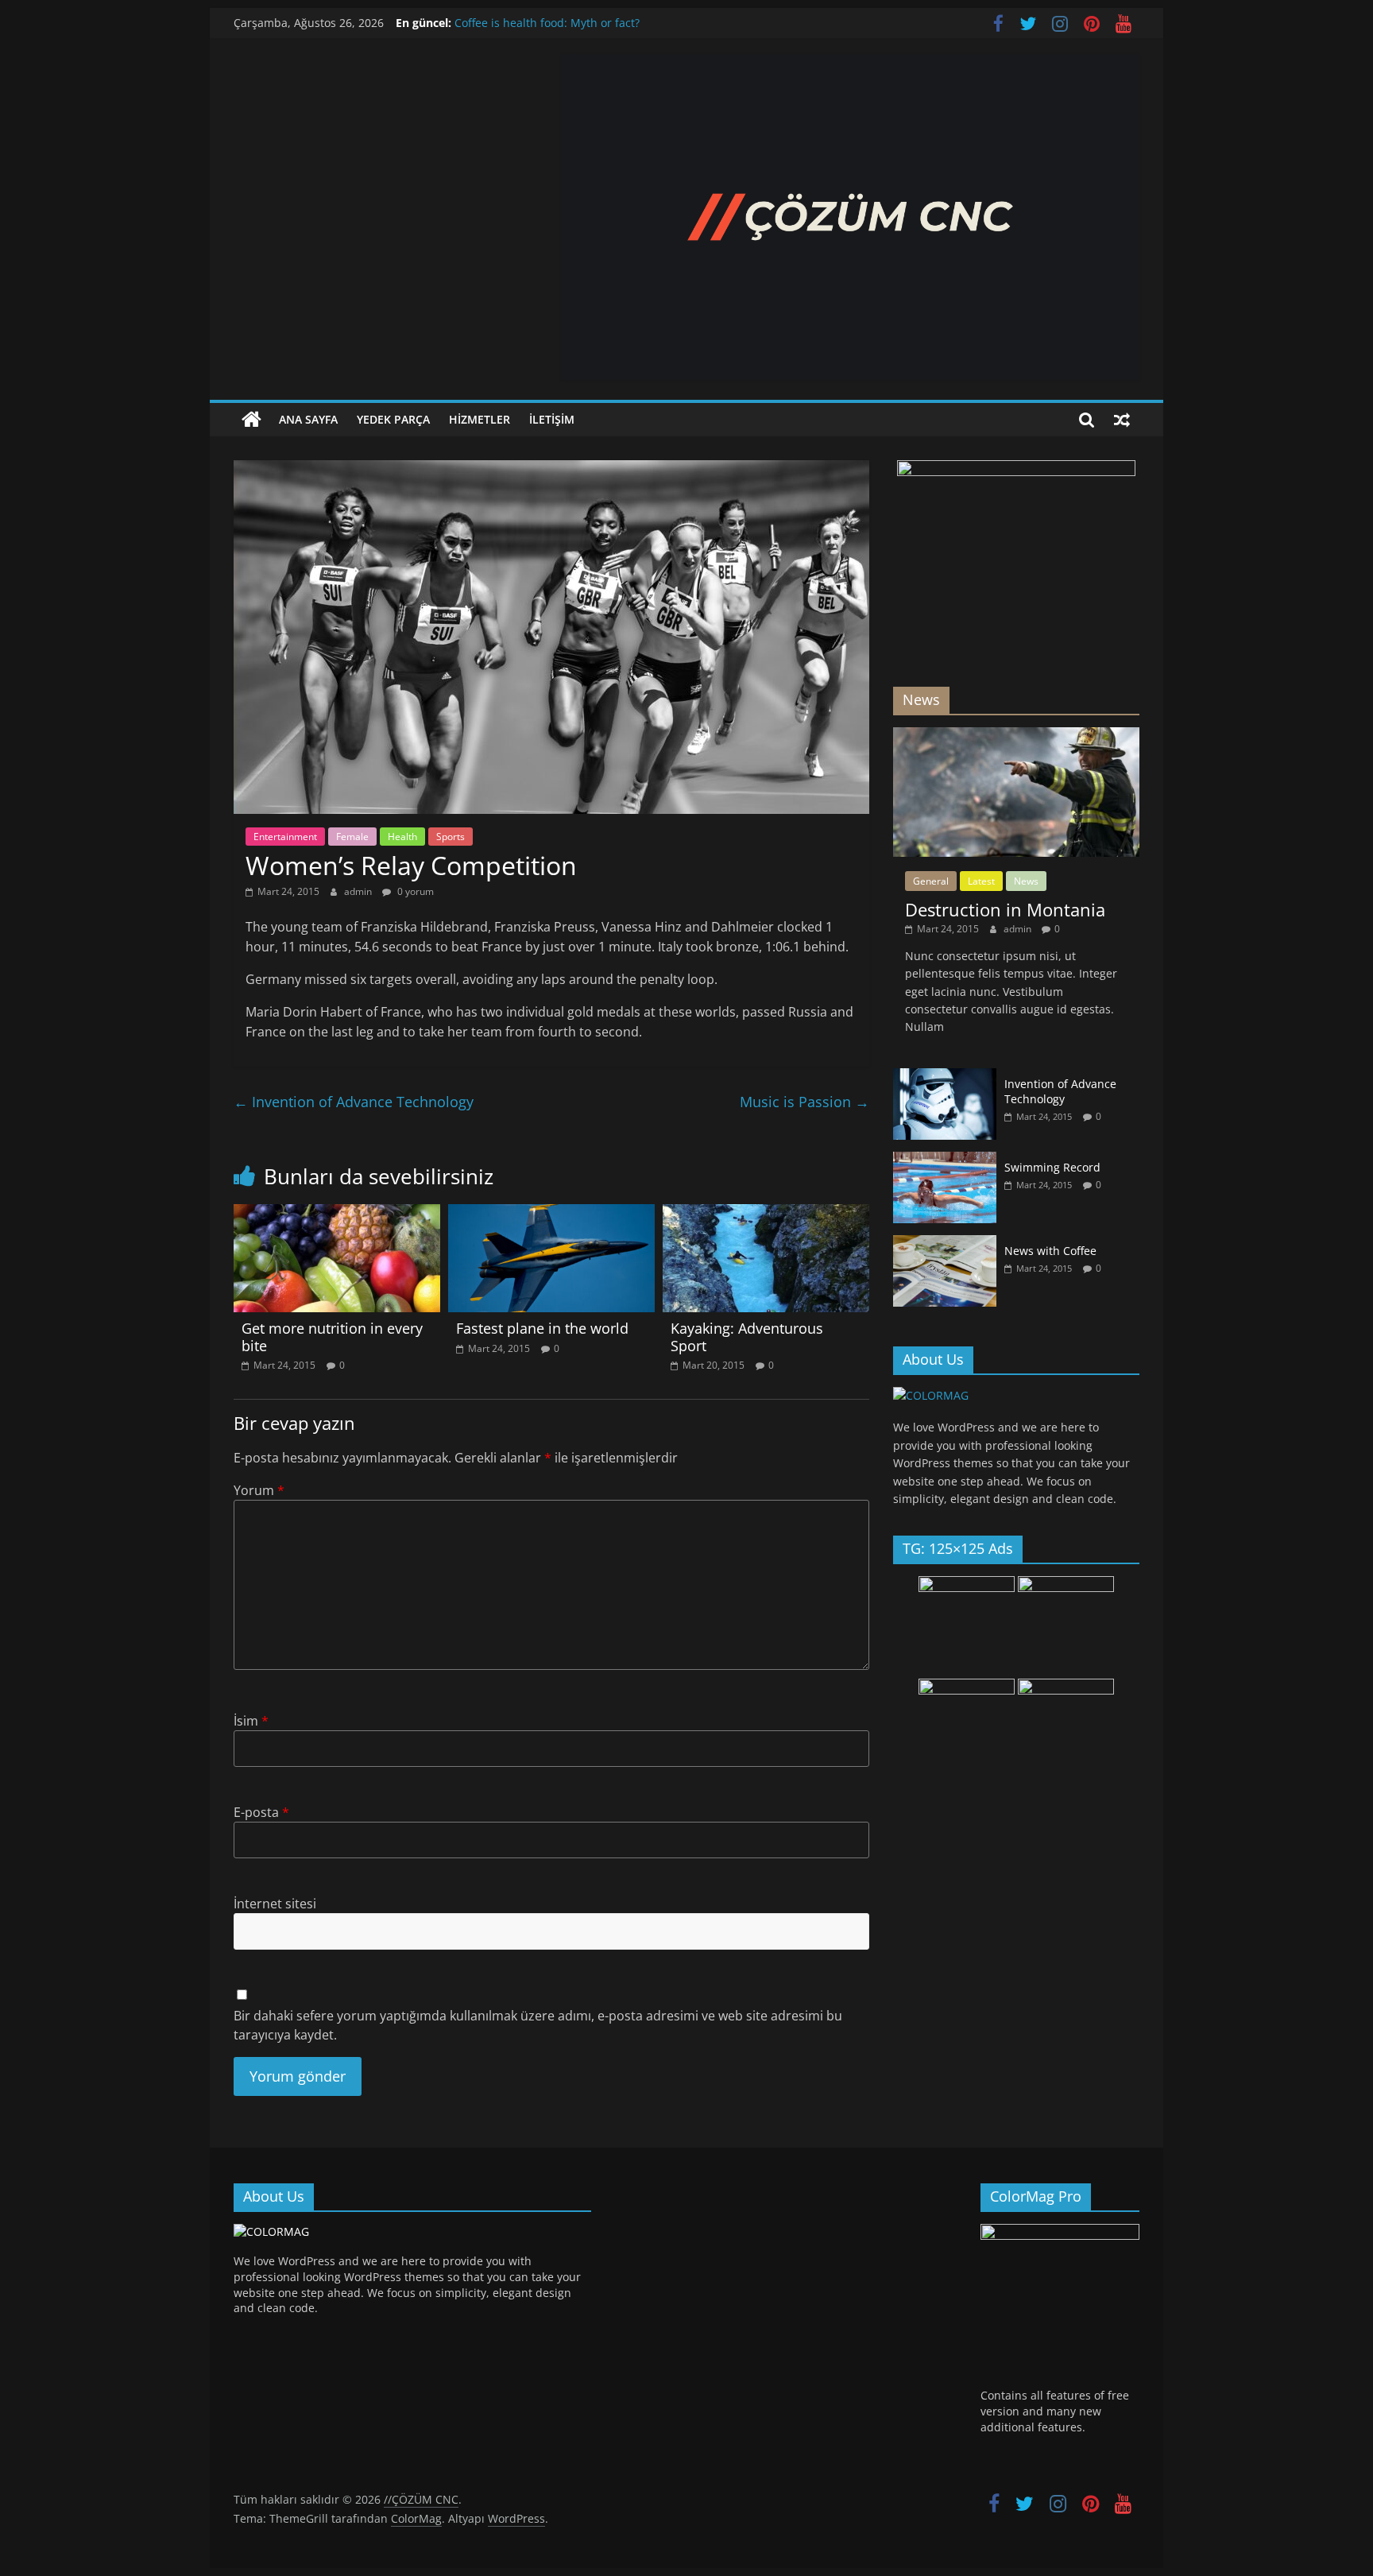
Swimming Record (1052, 1167)
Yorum (259, 1490)
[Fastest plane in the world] (551, 1214)
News (1026, 881)
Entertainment (285, 837)
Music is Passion (804, 1102)
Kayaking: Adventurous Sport (747, 1337)
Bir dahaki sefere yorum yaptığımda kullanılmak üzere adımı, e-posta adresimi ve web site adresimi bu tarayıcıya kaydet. (538, 2025)
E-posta (261, 1812)
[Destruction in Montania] (1016, 736)
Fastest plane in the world (542, 1328)
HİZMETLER (480, 419)
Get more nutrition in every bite (332, 1337)
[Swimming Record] (945, 1160)
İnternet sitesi (275, 1904)
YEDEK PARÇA (393, 419)
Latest (981, 881)
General (931, 881)
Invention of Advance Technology (354, 1102)
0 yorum (414, 891)
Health (402, 837)
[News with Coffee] (945, 1243)
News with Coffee (1050, 1251)
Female (352, 837)
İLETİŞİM (552, 419)
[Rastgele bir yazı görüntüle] (1122, 420)
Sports (451, 837)
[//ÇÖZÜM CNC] (251, 420)
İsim (251, 1721)
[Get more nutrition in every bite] (337, 1214)
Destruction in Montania (1005, 909)
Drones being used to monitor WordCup (561, 23)
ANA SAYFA (308, 419)
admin (359, 891)
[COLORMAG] (931, 1395)
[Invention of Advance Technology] (945, 1077)
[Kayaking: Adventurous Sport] (766, 1214)
